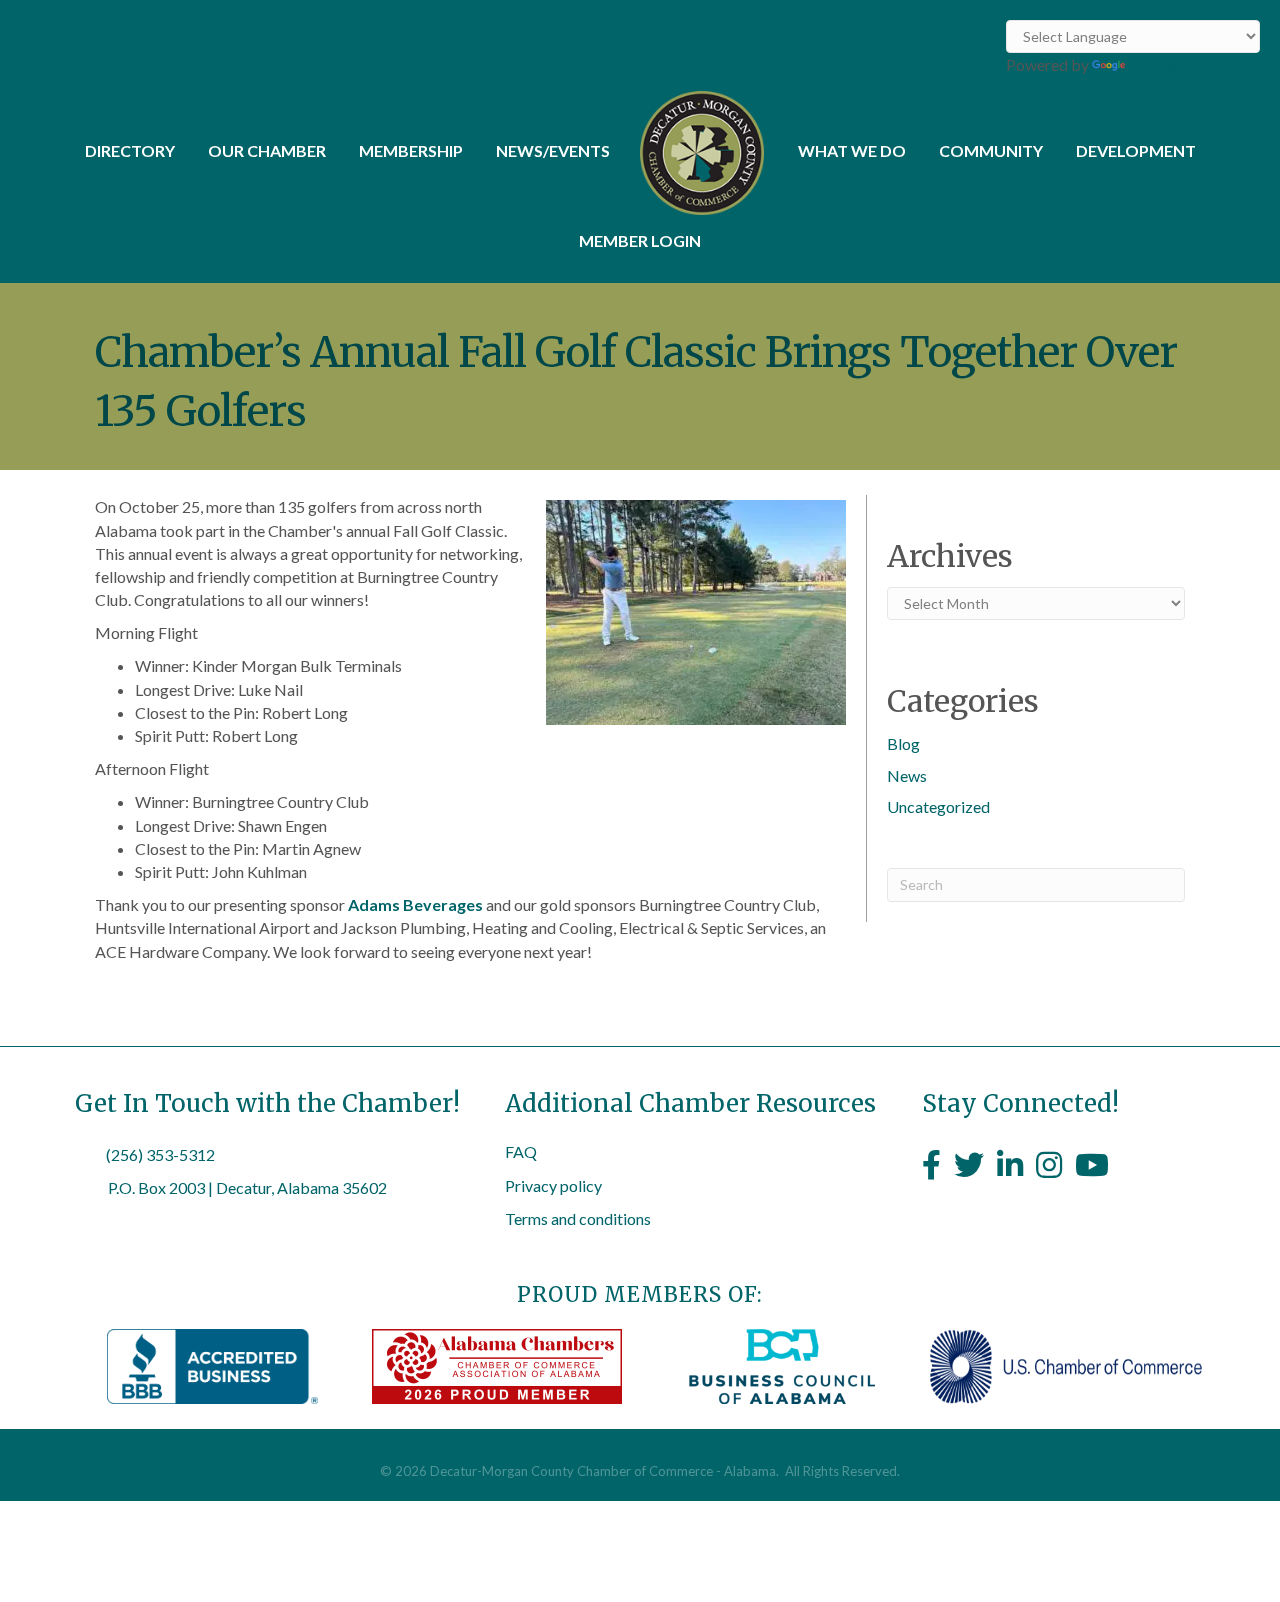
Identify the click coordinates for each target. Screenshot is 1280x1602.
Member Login (640, 240)
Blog (903, 743)
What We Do (852, 150)
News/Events (553, 150)
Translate (1161, 64)
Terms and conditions (578, 1218)
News (907, 775)
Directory (130, 150)
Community (991, 150)
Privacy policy (553, 1185)
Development (1136, 150)
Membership (411, 150)
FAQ (521, 1151)
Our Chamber (267, 150)
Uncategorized (938, 806)
